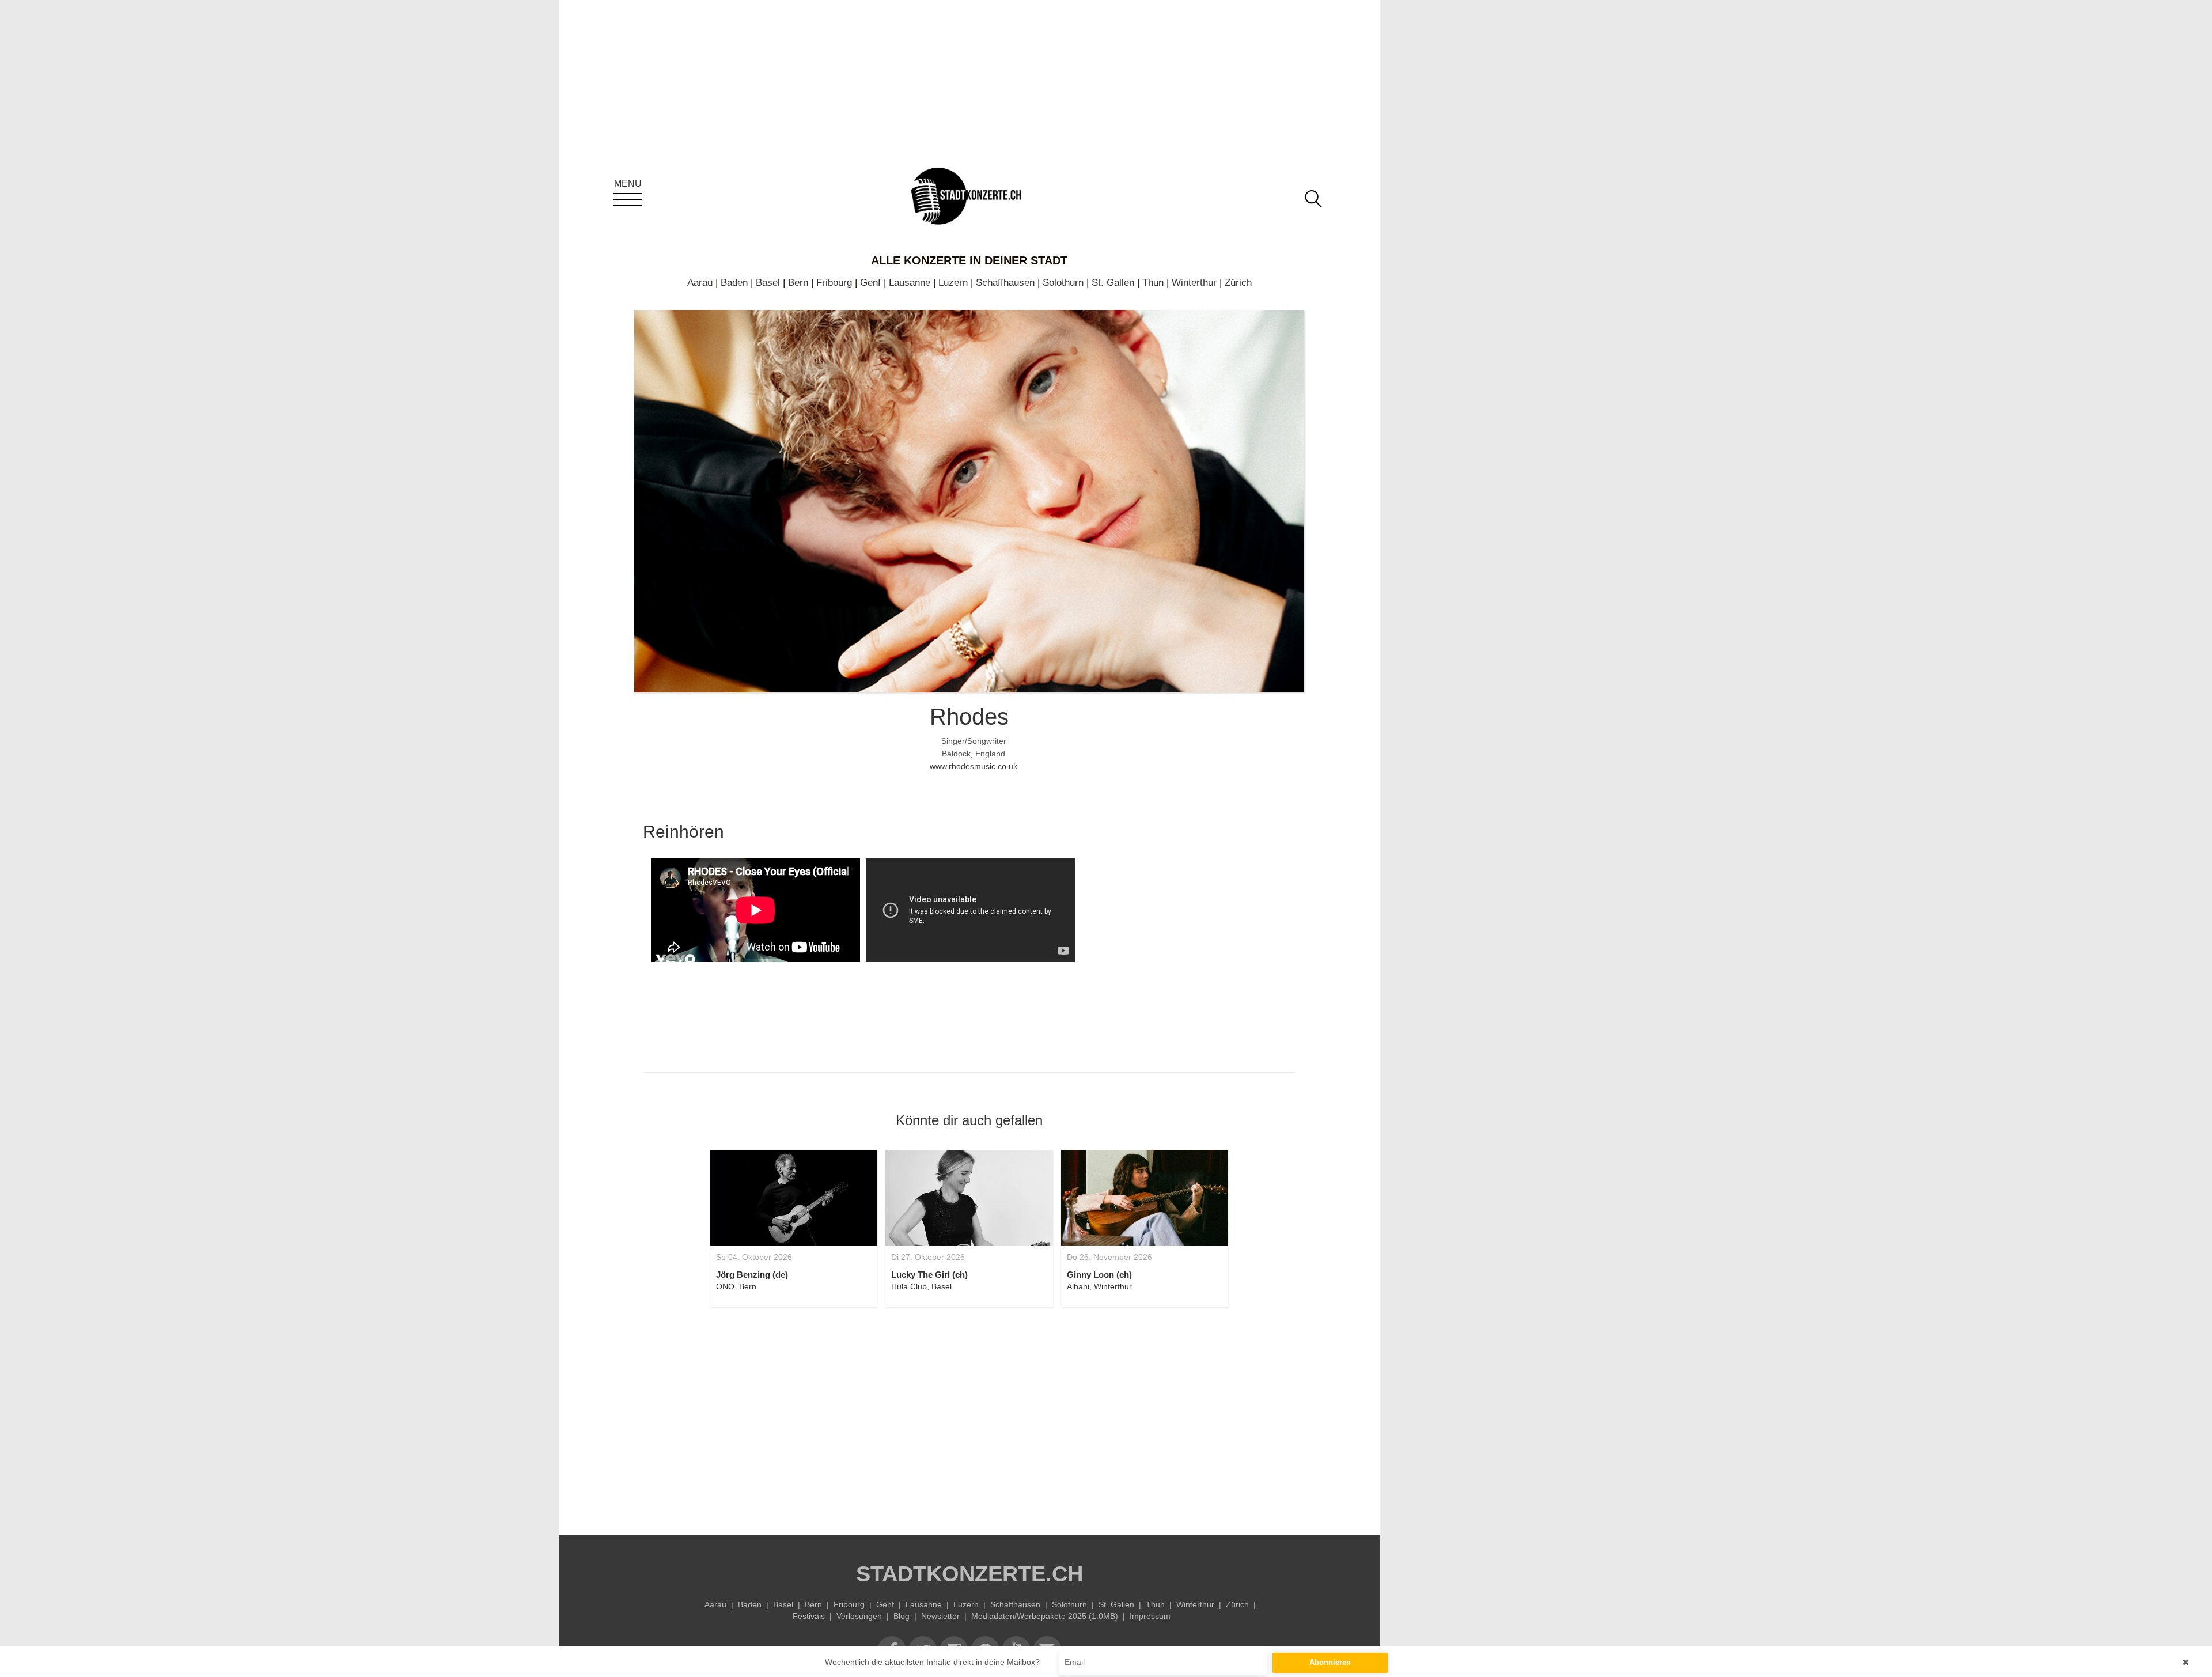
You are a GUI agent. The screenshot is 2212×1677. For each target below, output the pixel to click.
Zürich (1238, 283)
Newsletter (940, 1616)
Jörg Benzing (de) (752, 1275)
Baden (734, 283)
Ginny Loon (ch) (1099, 1275)
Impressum (1150, 1616)
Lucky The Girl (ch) (929, 1275)
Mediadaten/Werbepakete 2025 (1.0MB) (1045, 1616)
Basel (768, 283)
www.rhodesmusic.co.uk (974, 766)
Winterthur (1194, 283)
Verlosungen (859, 1616)
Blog (902, 1616)
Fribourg (834, 283)
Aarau (700, 283)
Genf (870, 283)
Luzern (953, 283)
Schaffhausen (1005, 283)
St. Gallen (1113, 283)
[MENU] (628, 199)
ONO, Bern (736, 1286)
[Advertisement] (969, 1414)
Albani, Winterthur (1099, 1286)
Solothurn (1063, 283)
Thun (1153, 283)
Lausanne (910, 283)
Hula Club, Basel (921, 1286)
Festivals (809, 1616)
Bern (798, 283)
